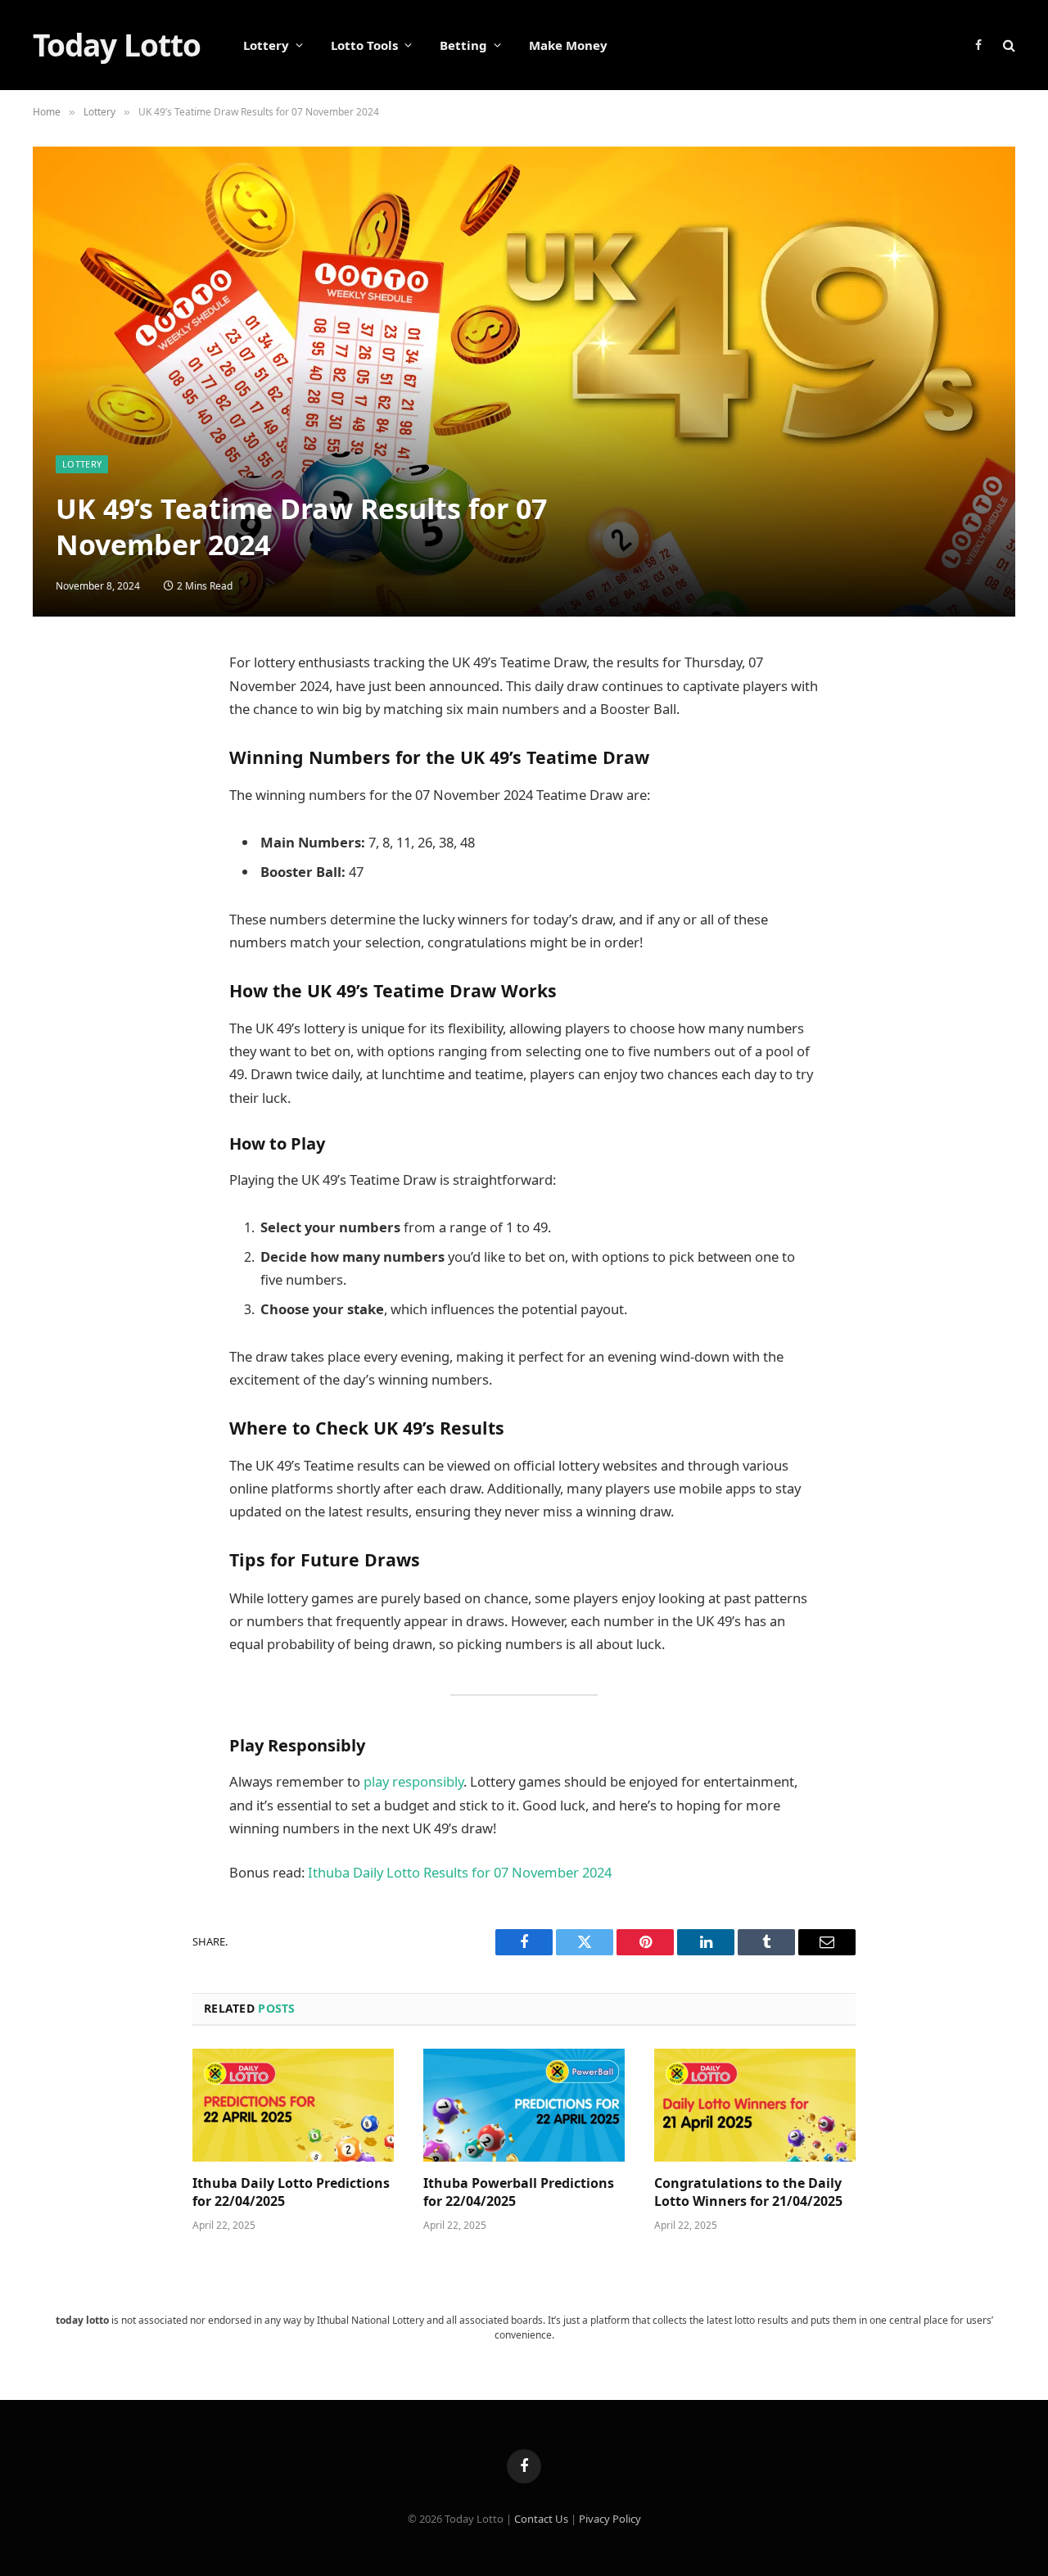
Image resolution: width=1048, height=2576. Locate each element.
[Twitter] (61, 745)
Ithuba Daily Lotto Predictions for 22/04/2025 (291, 2192)
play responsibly (413, 1781)
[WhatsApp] (61, 902)
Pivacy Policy (610, 2519)
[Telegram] (61, 863)
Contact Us (541, 2519)
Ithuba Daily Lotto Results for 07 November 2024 (460, 1872)
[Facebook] (61, 706)
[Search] (1007, 45)
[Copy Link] (61, 942)
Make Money (568, 45)
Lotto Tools (364, 45)
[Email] (61, 824)
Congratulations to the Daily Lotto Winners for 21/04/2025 (748, 2192)
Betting (463, 45)
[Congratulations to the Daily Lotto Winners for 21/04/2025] (755, 2105)
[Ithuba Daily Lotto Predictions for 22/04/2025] (293, 2105)
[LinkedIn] (61, 784)
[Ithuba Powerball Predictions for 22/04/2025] (524, 2105)
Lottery (266, 45)
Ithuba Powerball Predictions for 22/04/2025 (519, 2192)
